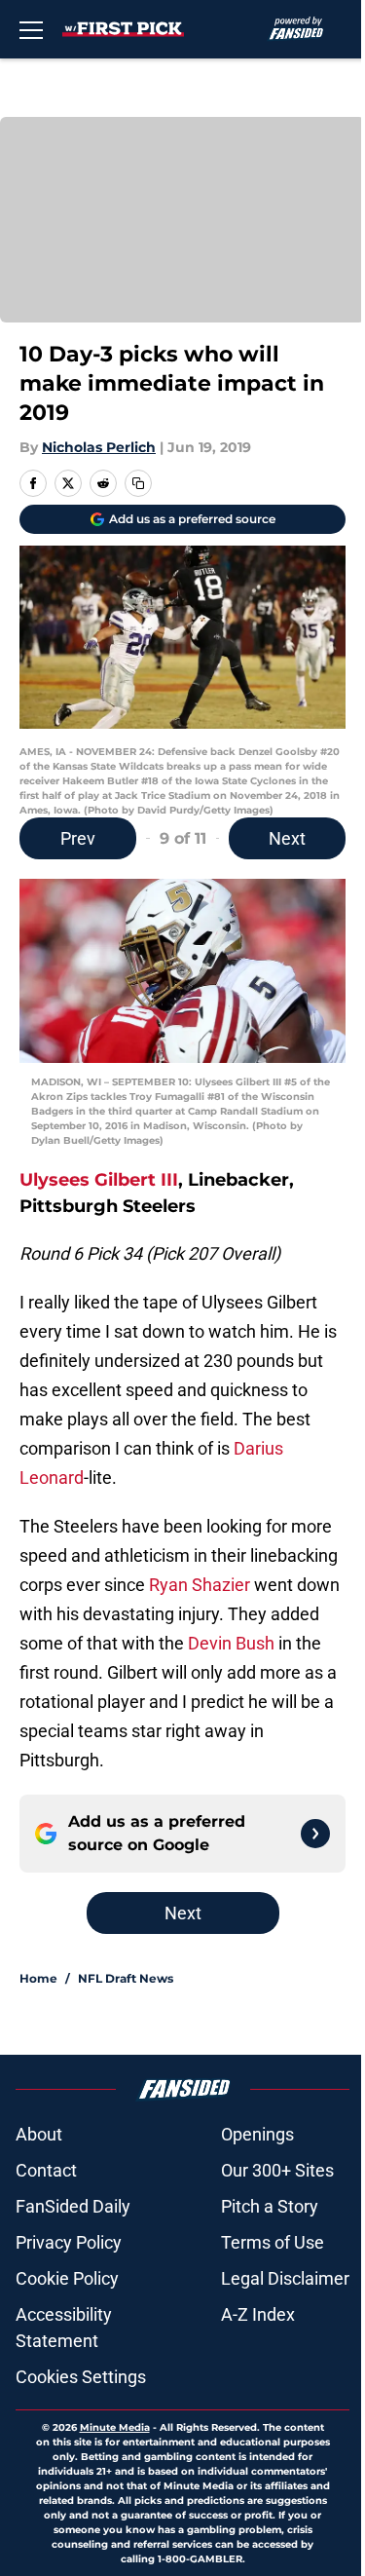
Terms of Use (273, 2242)
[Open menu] (31, 29)
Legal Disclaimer (285, 2278)
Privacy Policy (69, 2242)
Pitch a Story (270, 2206)
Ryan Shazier (200, 1585)
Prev (78, 838)
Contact (46, 2170)
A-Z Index (258, 2314)
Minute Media (115, 2427)
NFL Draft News (126, 1978)
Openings (257, 2134)
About (39, 2134)
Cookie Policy (67, 2278)
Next (287, 838)
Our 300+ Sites (277, 2170)
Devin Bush (231, 1643)
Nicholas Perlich (99, 447)
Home (38, 1978)
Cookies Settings (81, 2377)
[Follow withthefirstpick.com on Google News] (315, 1834)
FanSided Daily (73, 2206)
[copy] (138, 483)
